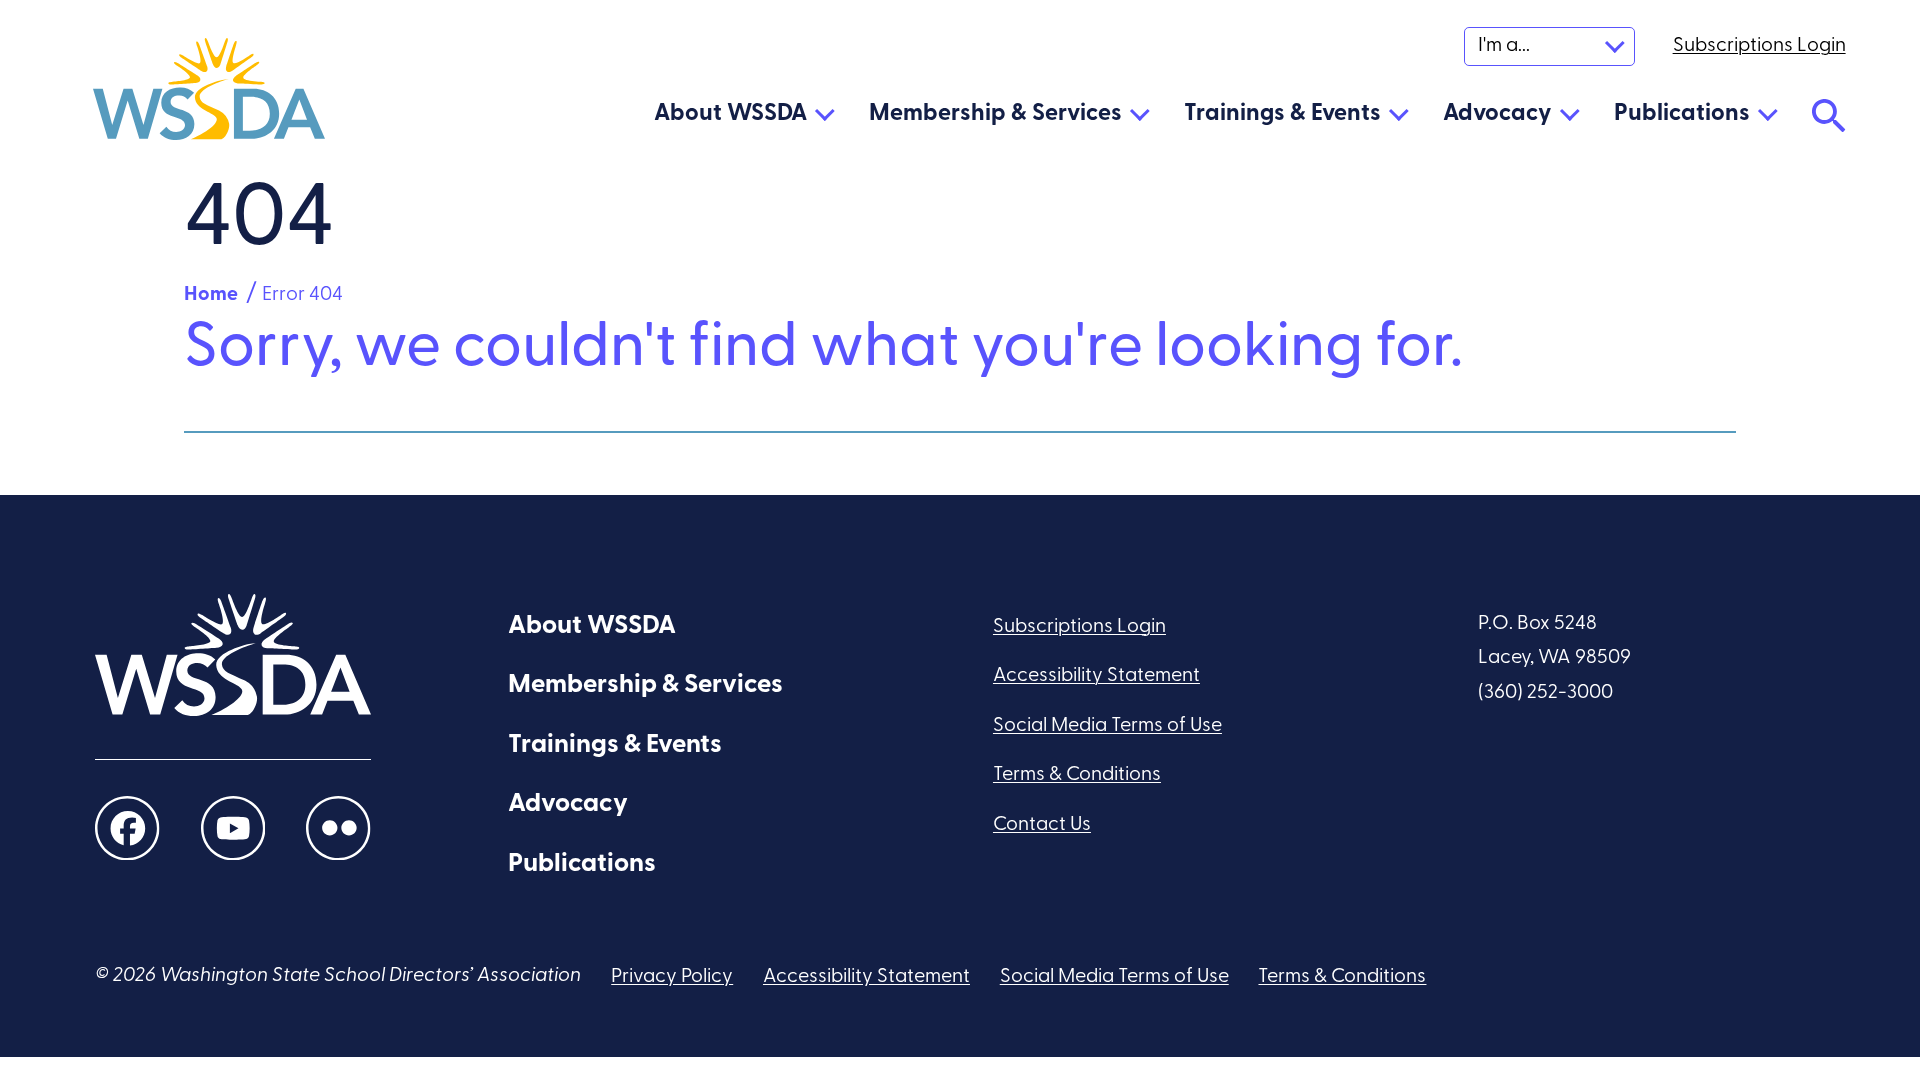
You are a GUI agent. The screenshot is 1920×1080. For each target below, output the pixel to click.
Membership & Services (995, 114)
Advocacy (1497, 114)
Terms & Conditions (1077, 775)
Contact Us (1042, 825)
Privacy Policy (672, 977)
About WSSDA (730, 114)
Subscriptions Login (1079, 627)
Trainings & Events (1282, 114)
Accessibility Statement (1096, 676)
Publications (1682, 114)
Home (211, 295)
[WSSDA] (209, 95)
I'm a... (1504, 46)
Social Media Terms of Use (1107, 726)
